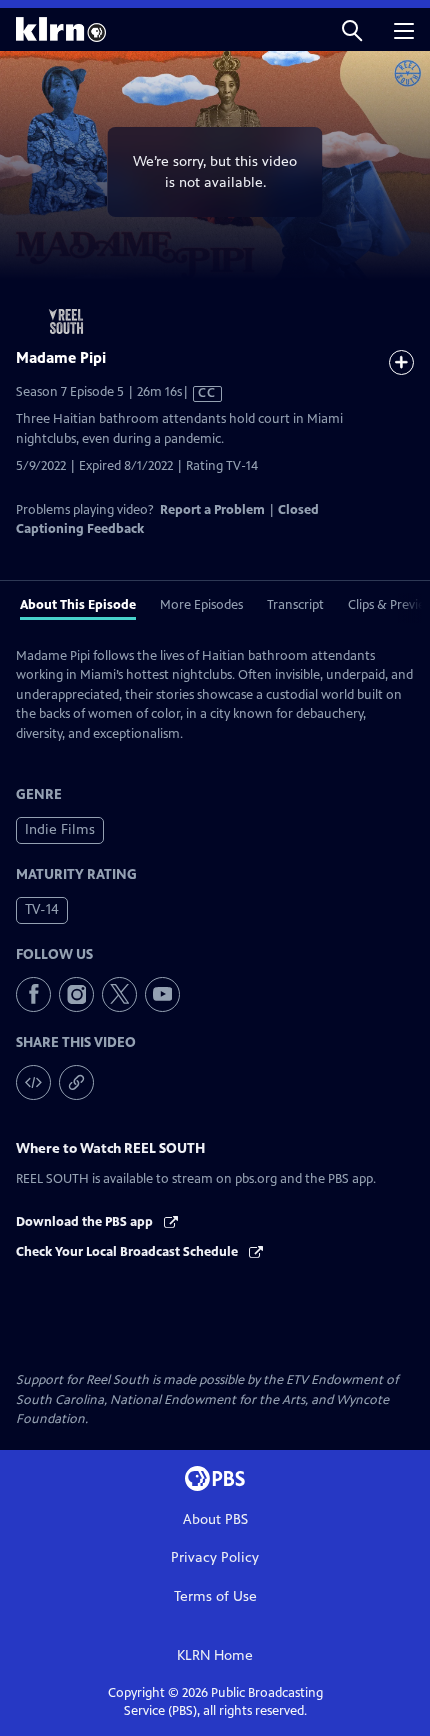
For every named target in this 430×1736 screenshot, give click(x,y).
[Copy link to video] (76, 1082)
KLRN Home (215, 1655)
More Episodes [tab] (201, 605)
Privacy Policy (215, 1557)
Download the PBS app (86, 1222)
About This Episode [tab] (78, 605)
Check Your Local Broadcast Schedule (128, 1252)
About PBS (215, 1519)
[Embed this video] (33, 1082)
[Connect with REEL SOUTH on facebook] (33, 994)
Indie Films (60, 829)
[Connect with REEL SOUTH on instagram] (76, 994)
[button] (352, 29)
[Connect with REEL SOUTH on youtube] (162, 994)
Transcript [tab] (295, 605)
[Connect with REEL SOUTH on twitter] (119, 994)
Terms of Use (215, 1596)
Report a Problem (212, 510)
